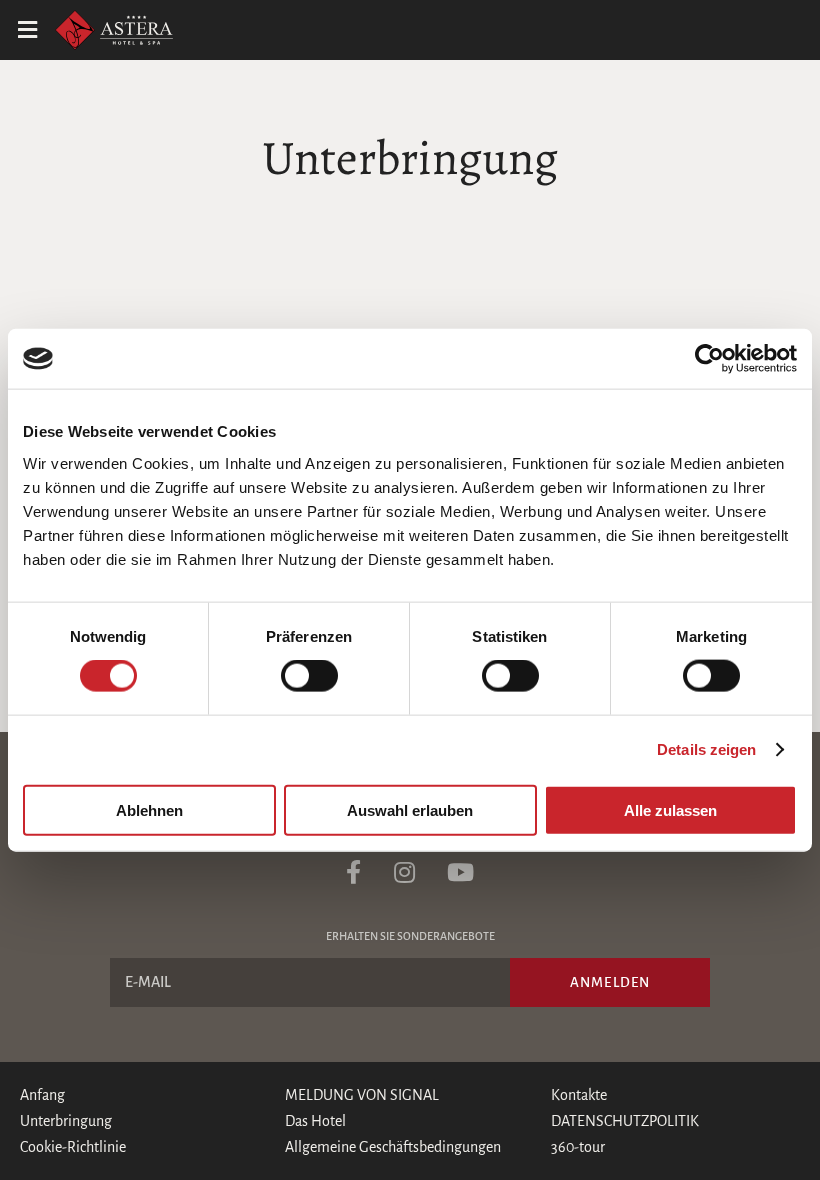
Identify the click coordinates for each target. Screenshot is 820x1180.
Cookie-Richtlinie (73, 1147)
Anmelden (610, 982)
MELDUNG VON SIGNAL (362, 1095)
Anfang (42, 1095)
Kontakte (579, 1095)
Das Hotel (315, 1121)
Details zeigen (706, 749)
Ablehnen (149, 809)
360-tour (578, 1147)
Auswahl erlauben (410, 809)
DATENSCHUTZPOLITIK (625, 1121)
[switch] (309, 676)
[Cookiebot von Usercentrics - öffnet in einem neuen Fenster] (709, 359)
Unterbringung (66, 1121)
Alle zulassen (670, 809)
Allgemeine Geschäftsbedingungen (393, 1147)
